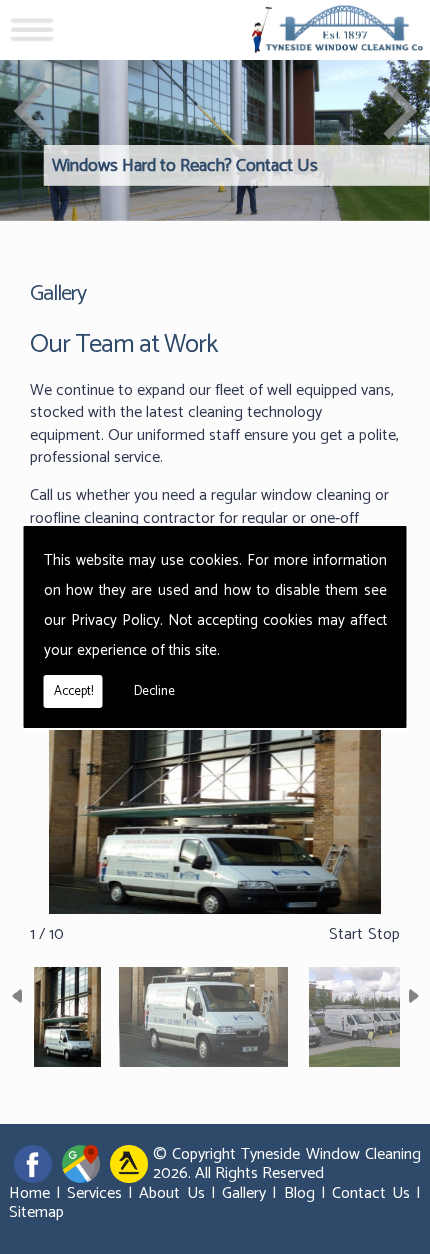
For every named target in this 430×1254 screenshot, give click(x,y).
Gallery (244, 1193)
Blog (299, 1193)
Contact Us (371, 1193)
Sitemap (36, 1212)
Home (29, 1193)
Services (94, 1193)
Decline (154, 691)
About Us (171, 1193)
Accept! (73, 691)
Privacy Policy (115, 620)
